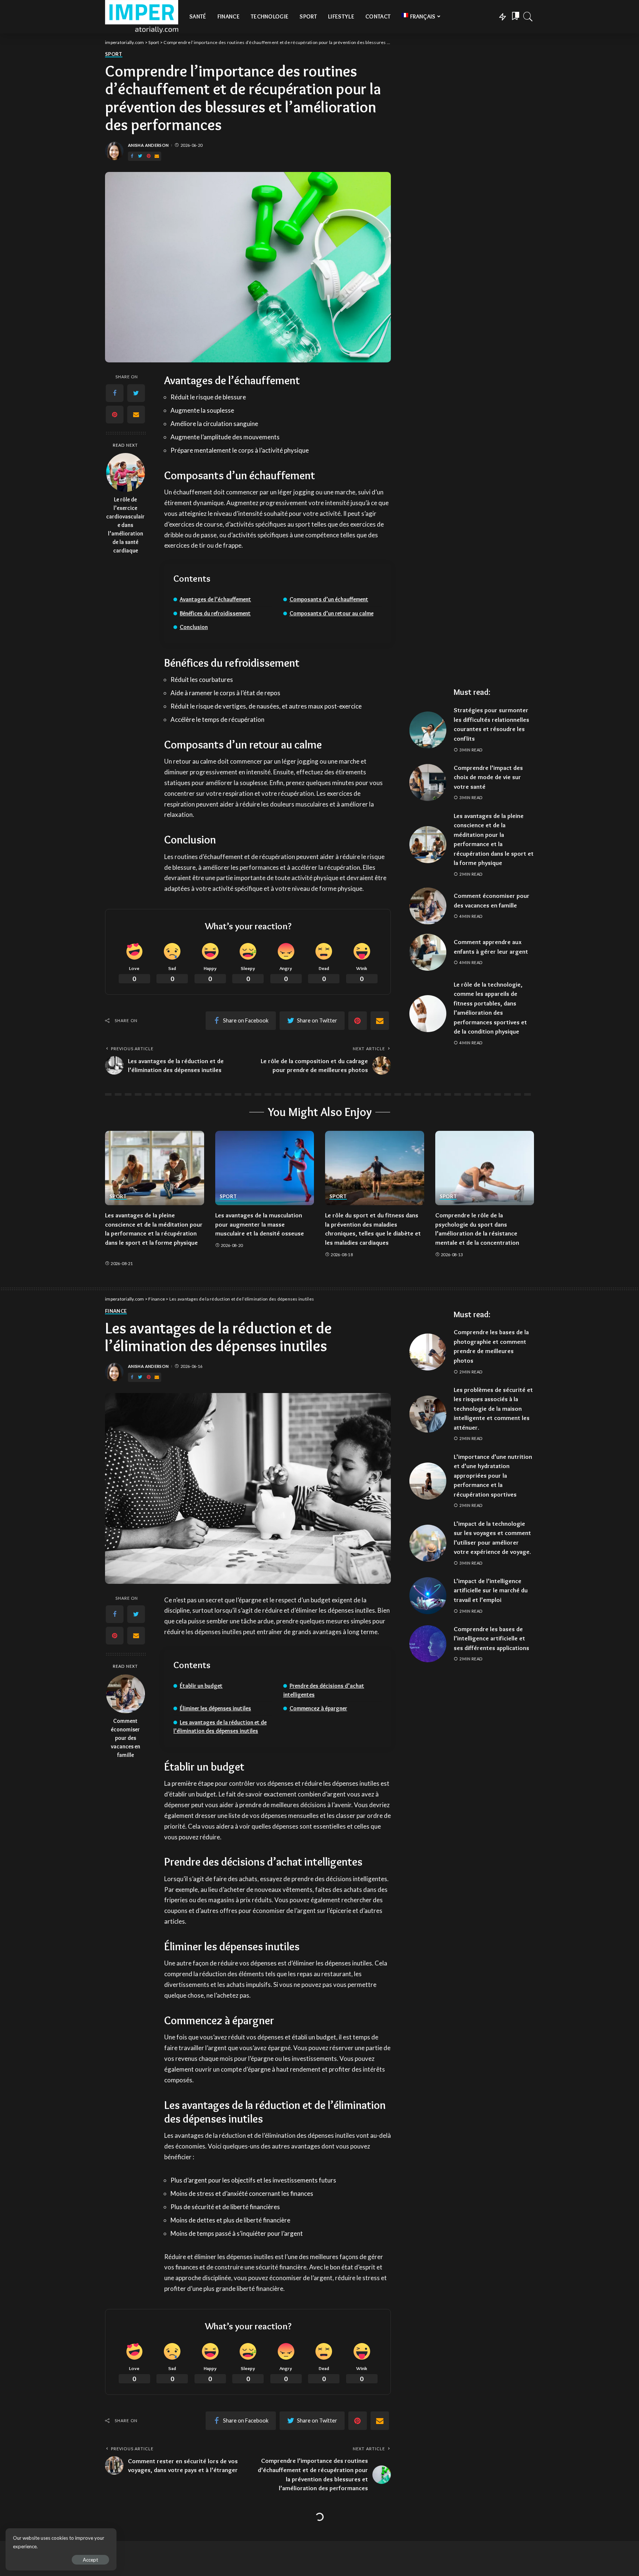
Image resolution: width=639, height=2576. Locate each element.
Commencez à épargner (318, 1708)
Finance (116, 1311)
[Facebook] (132, 156)
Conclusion (194, 627)
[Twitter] (140, 156)
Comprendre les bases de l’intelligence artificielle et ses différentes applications (491, 1638)
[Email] (157, 156)
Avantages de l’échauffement (215, 599)
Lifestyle (117, 2536)
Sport (114, 54)
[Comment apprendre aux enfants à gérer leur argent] (428, 952)
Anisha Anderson (148, 145)
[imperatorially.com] (142, 17)
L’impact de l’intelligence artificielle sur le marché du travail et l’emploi (491, 1590)
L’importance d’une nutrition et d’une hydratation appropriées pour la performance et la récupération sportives (493, 1475)
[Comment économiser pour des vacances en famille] (428, 906)
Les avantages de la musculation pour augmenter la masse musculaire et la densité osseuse (260, 1224)
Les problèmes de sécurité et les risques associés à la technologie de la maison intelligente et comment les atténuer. (493, 1409)
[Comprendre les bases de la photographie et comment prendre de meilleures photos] (428, 1352)
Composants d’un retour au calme (332, 613)
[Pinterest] (149, 156)
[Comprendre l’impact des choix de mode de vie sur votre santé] (428, 782)
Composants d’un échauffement (329, 599)
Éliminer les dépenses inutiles (215, 1708)
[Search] (528, 17)
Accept (90, 2560)
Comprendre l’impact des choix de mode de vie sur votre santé (488, 777)
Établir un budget (201, 1686)
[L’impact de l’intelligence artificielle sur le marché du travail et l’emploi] (428, 1596)
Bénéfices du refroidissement (215, 613)
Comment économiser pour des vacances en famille (126, 1738)
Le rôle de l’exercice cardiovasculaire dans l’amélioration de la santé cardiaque (125, 525)
